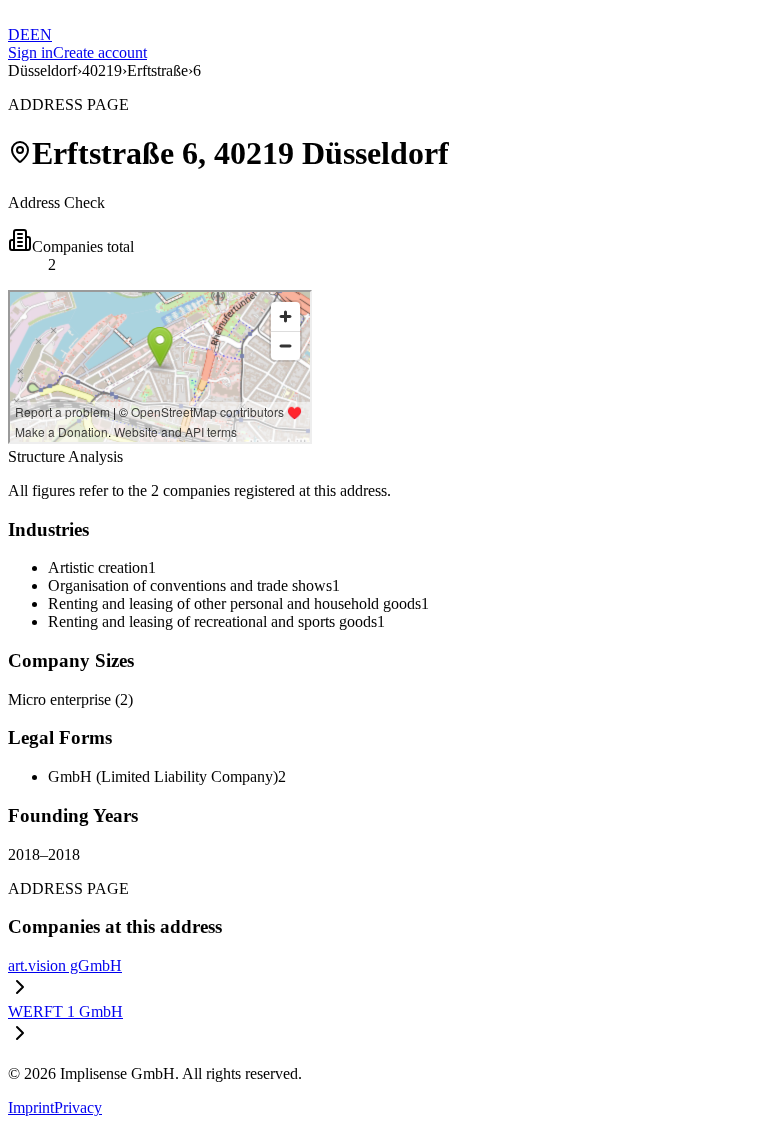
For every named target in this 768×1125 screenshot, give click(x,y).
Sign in (30, 52)
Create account (100, 52)
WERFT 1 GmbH (65, 1011)
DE (19, 34)
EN (41, 34)
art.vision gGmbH (65, 965)
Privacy (78, 1107)
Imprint (31, 1107)
